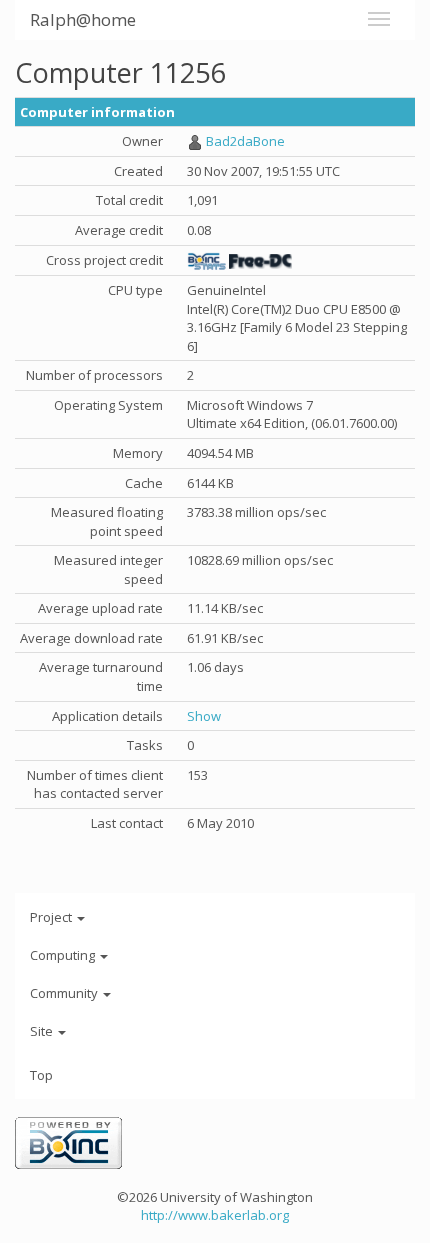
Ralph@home (83, 19)
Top (41, 1075)
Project (52, 917)
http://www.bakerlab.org (215, 1215)
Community (65, 993)
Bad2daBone (245, 141)
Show (204, 716)
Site (43, 1031)
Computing (64, 955)
